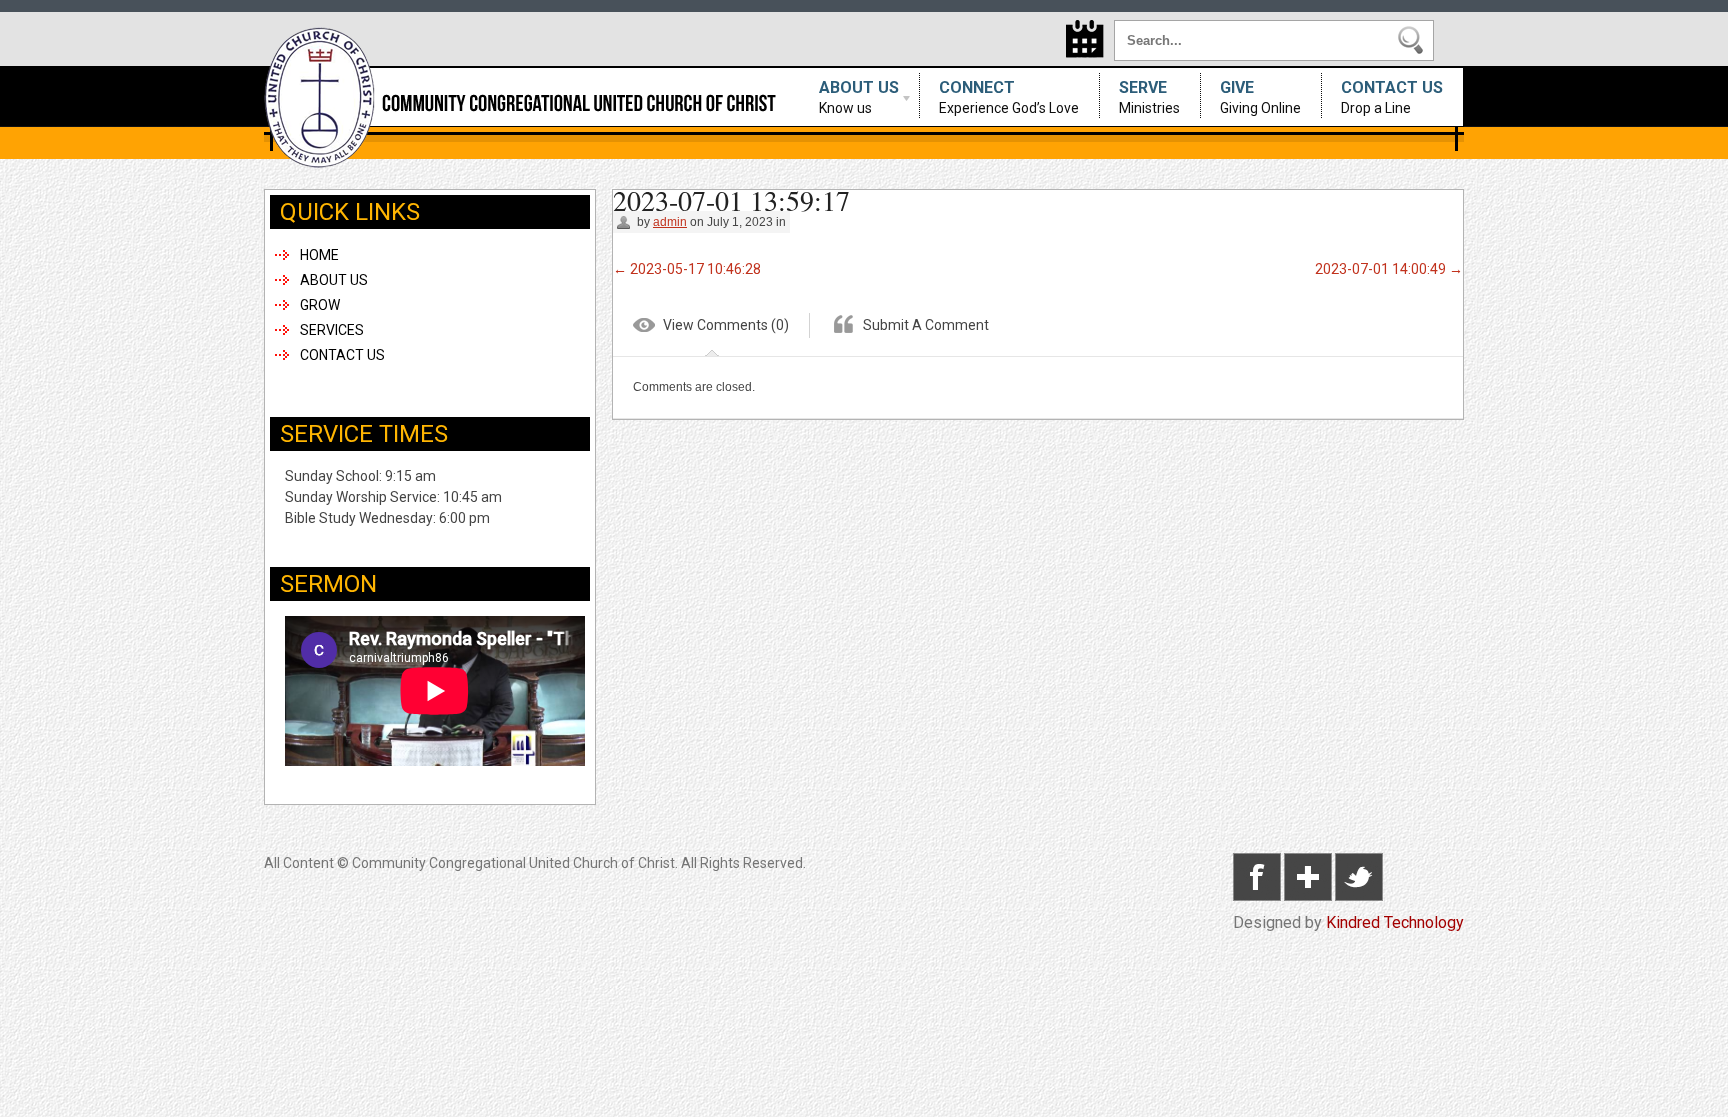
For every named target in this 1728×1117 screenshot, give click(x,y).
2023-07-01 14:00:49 (1389, 269)
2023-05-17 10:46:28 (687, 269)
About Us (849, 97)
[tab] (711, 328)
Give (1260, 97)
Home (319, 255)
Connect (1009, 97)
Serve (1149, 97)
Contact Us (1392, 97)
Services (332, 330)
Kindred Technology (1395, 922)
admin (670, 222)
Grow (320, 305)
